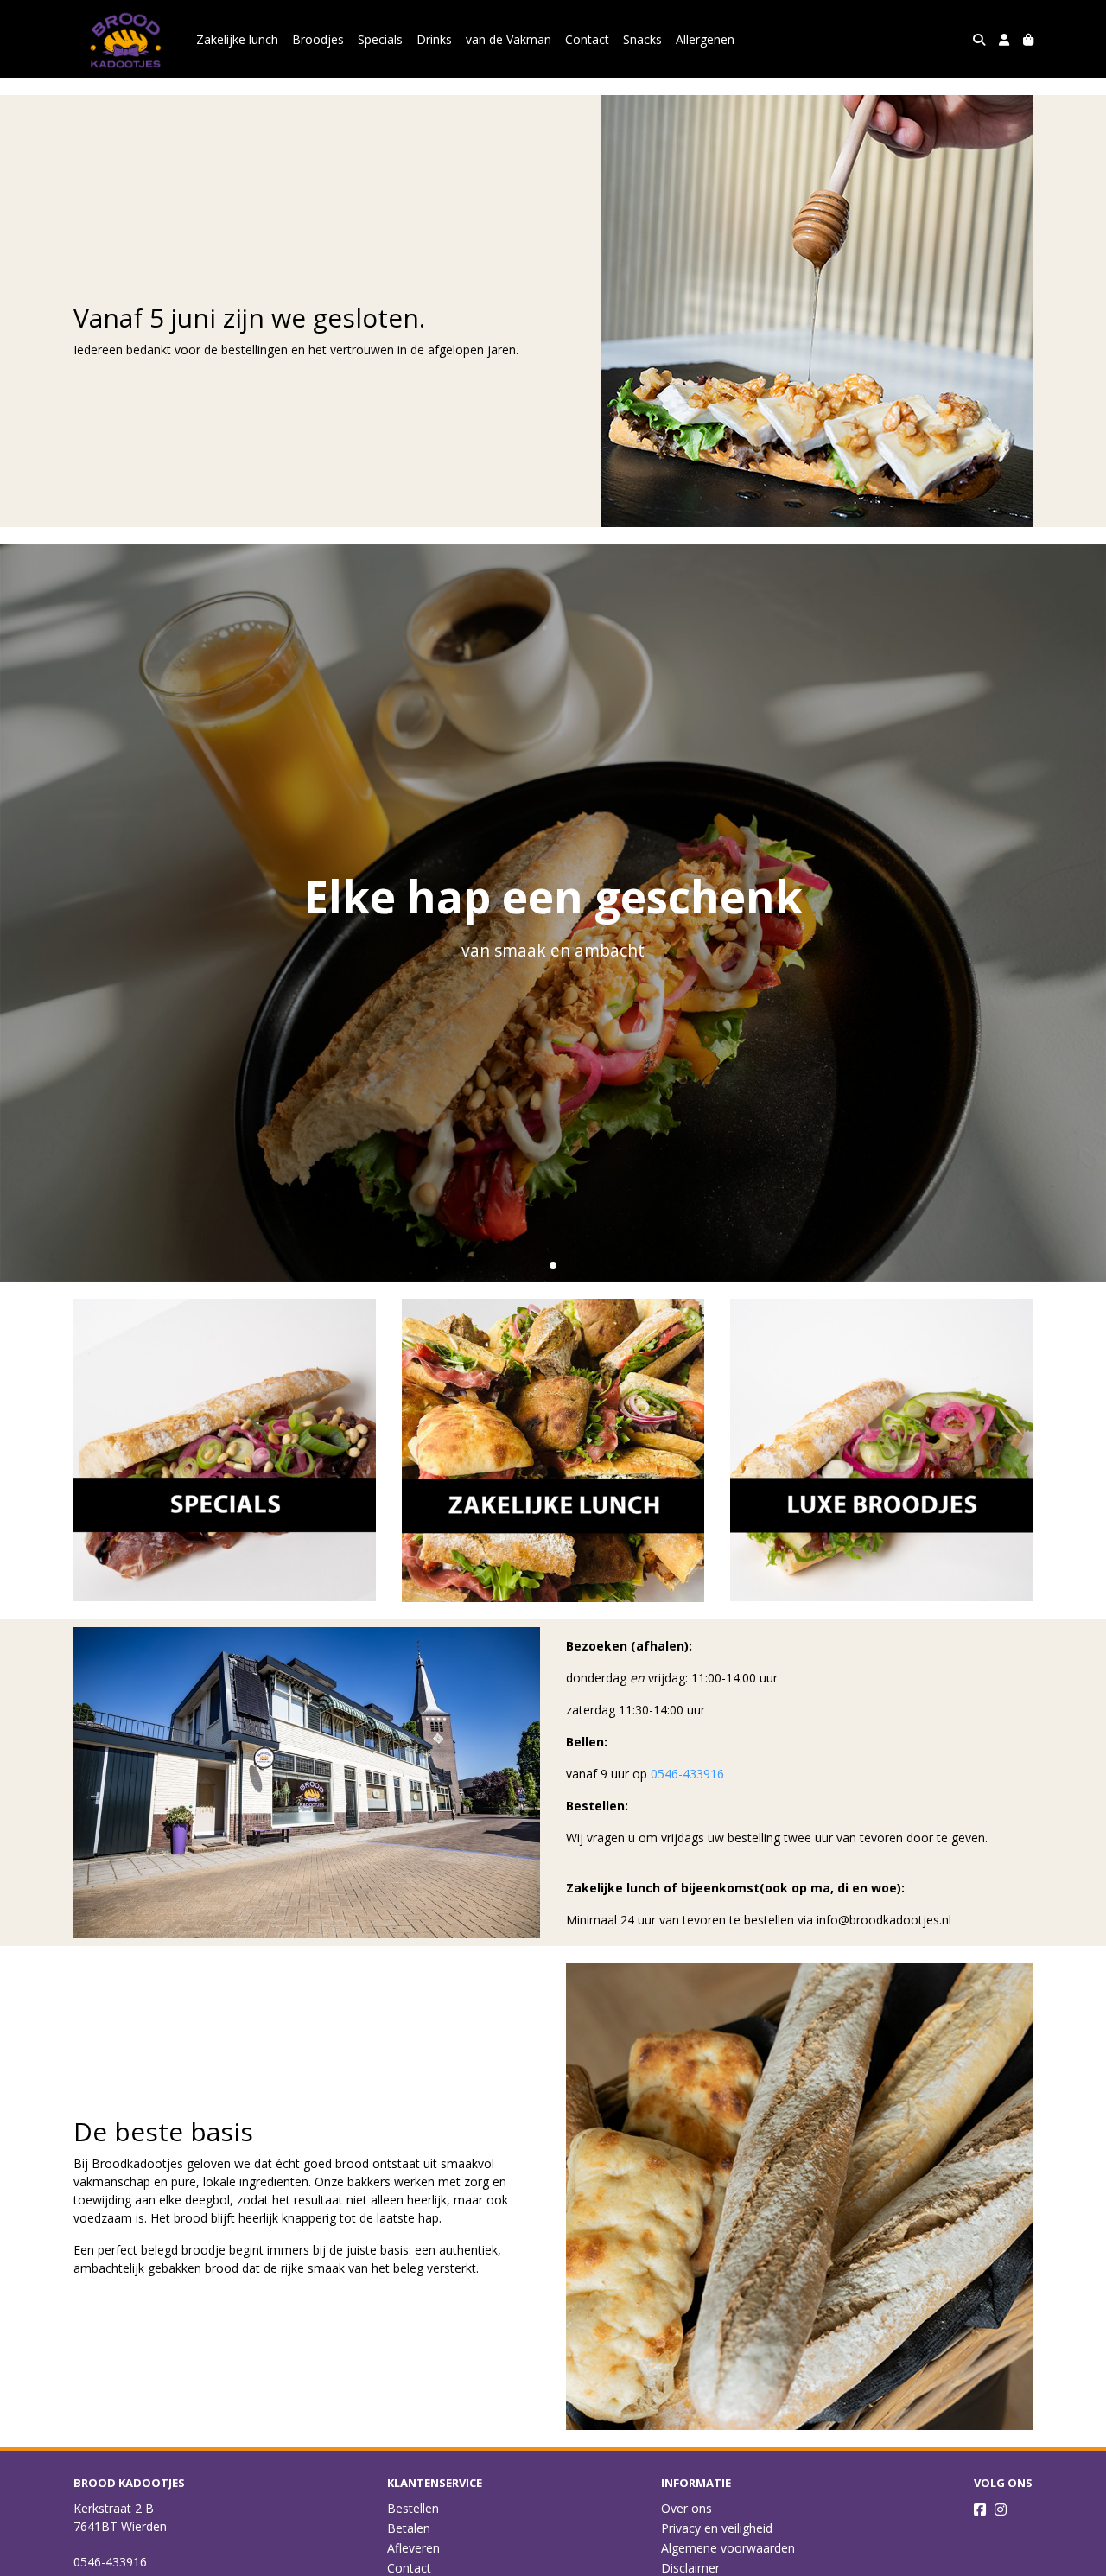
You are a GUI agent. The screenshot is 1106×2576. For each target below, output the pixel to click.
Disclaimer (690, 2568)
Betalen (409, 2528)
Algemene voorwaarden (728, 2548)
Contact (587, 39)
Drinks (434, 39)
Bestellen (413, 2508)
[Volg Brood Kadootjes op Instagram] (1001, 2509)
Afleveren (413, 2548)
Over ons (686, 2508)
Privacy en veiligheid (717, 2528)
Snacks (642, 39)
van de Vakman (509, 39)
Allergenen (705, 39)
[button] (553, 1265)
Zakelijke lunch (237, 39)
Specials (380, 39)
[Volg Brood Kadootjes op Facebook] (980, 2509)
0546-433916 (687, 1774)
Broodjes (318, 39)
